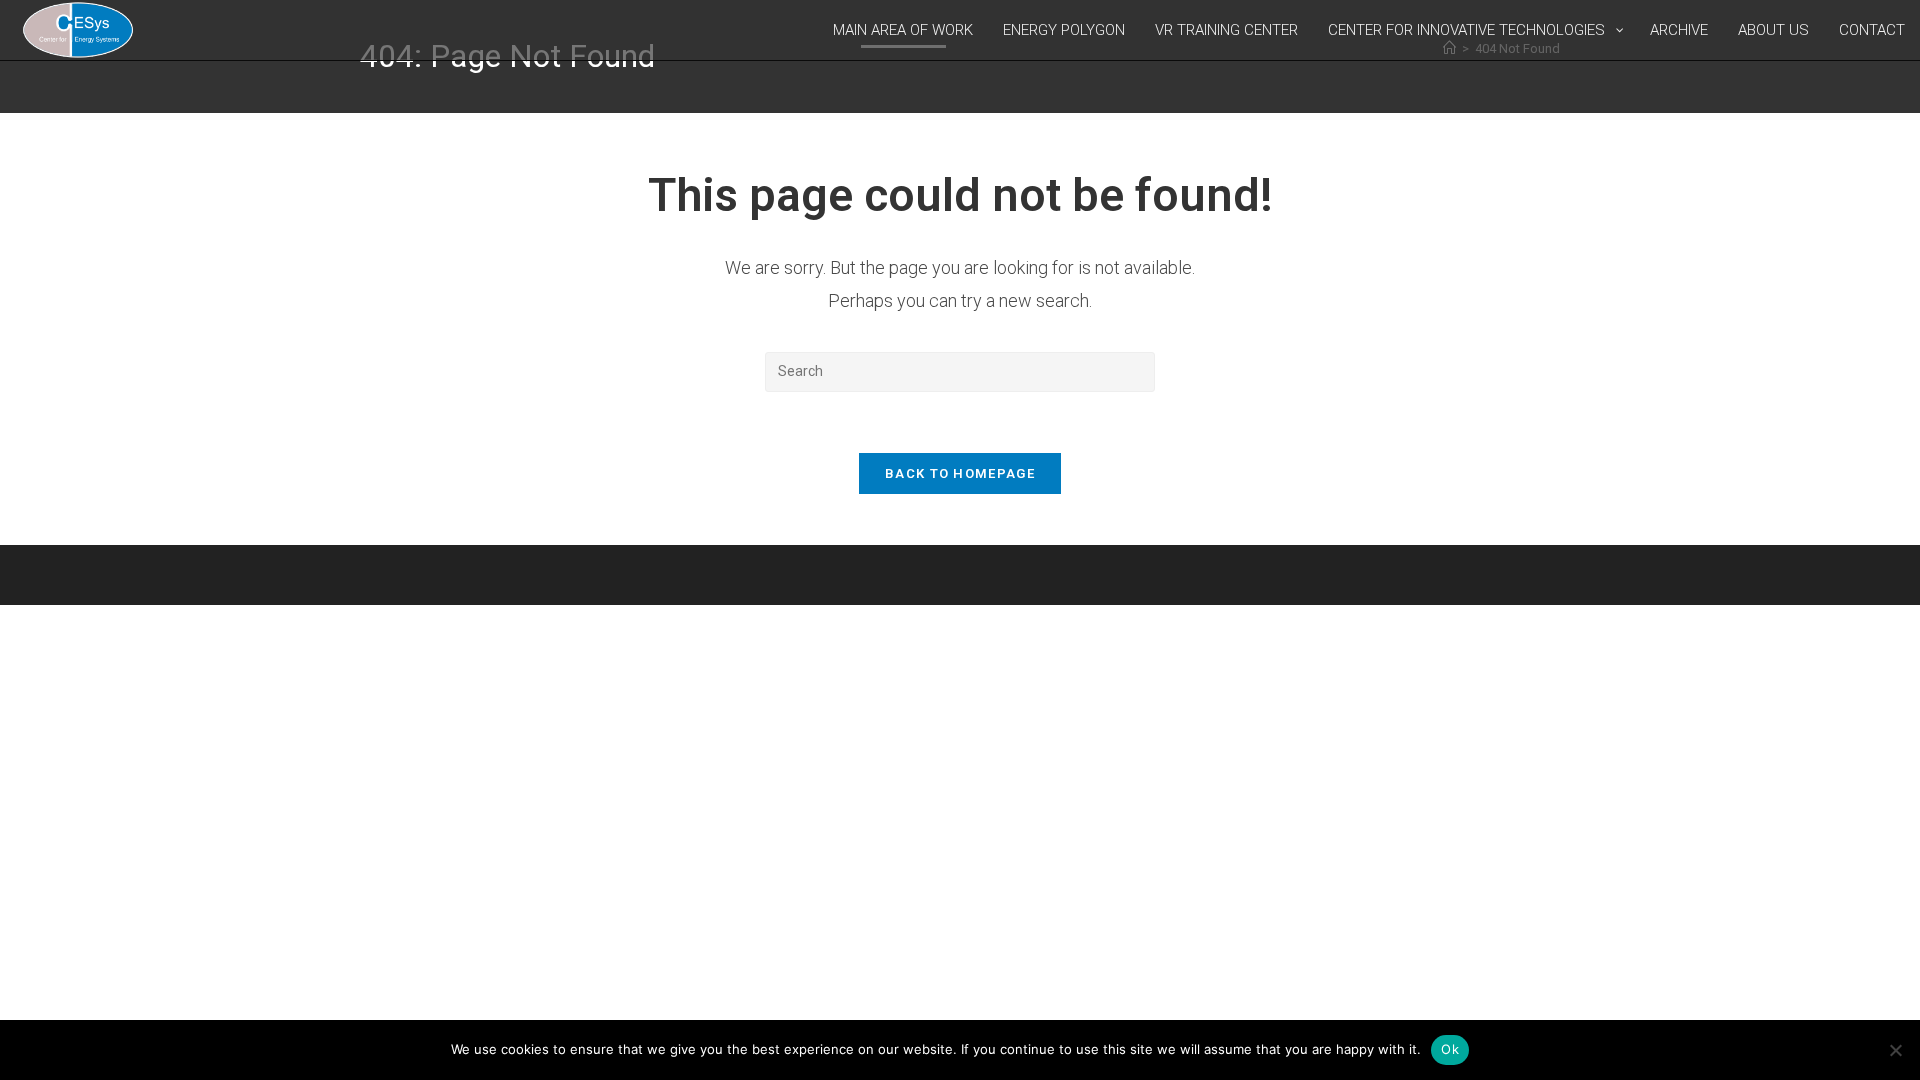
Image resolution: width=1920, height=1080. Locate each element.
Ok (1450, 1049)
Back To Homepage (960, 473)
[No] (1895, 1050)
